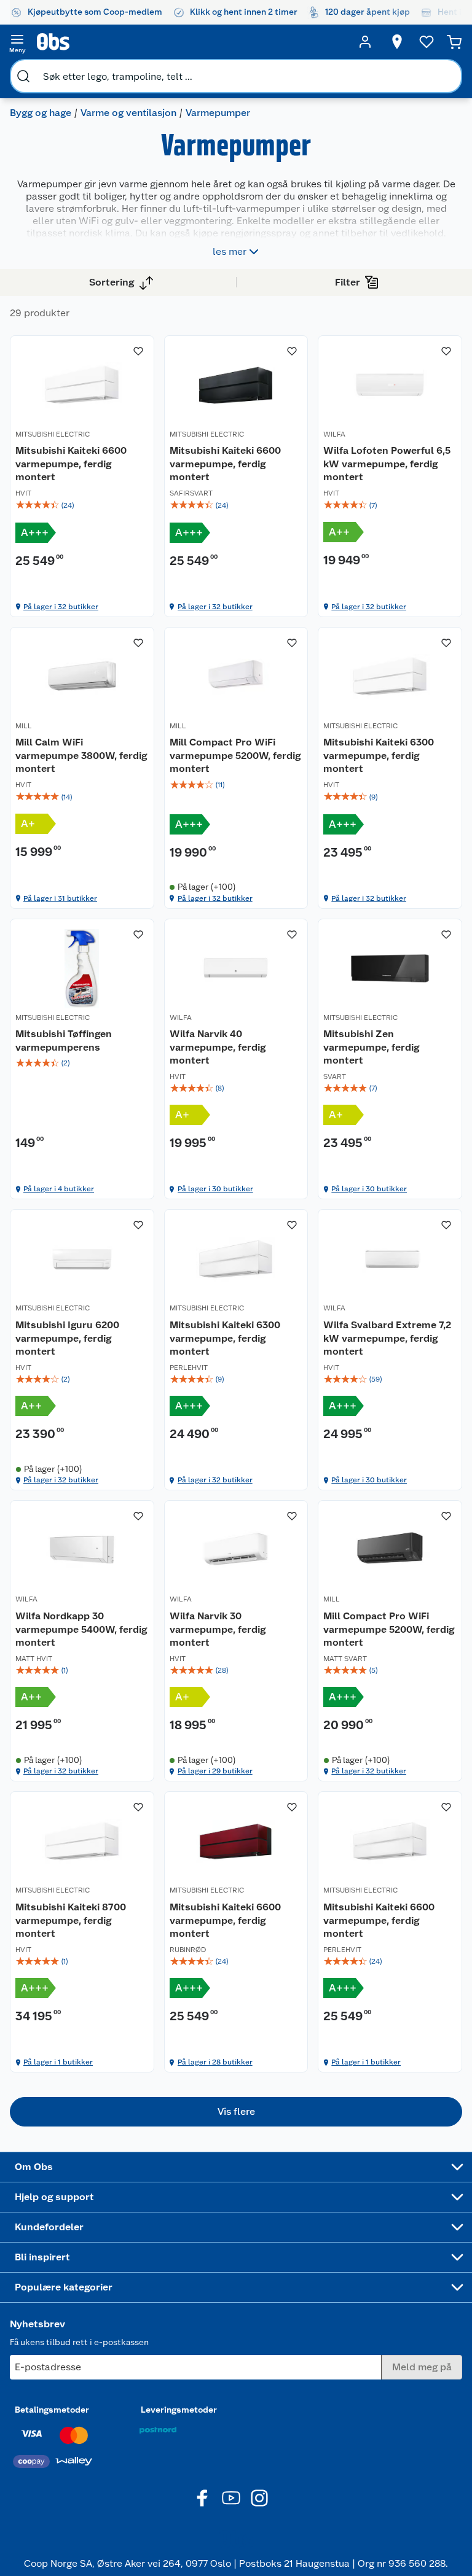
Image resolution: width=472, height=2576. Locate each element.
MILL (24, 726)
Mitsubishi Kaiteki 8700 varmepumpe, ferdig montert (71, 1920)
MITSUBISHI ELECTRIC (53, 434)
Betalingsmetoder (52, 2410)
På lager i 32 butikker (61, 607)
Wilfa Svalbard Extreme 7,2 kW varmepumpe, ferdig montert (387, 1338)
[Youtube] (231, 2498)
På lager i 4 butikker (59, 1189)
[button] (236, 2112)
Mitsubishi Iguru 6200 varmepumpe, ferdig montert (67, 1338)
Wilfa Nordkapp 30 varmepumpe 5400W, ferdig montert (81, 1629)
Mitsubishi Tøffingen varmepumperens (64, 1041)
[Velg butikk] (397, 42)
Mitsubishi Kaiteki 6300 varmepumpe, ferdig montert (379, 755)
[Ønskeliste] (427, 42)
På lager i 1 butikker (58, 2062)
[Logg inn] (365, 42)
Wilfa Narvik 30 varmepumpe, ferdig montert (218, 1629)
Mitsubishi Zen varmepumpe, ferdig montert (371, 1047)
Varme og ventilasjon (128, 113)
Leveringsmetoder (179, 2410)
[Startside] (191, 42)
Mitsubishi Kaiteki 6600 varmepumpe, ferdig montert (71, 464)
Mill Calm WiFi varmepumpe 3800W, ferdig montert (81, 755)
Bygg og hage (41, 113)
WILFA (334, 434)
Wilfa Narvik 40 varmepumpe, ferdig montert (218, 1047)
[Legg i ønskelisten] (138, 351)
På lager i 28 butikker (215, 2062)
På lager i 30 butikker (215, 1189)
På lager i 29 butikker (215, 1771)
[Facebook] (203, 2498)
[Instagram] (259, 2498)
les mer (230, 251)
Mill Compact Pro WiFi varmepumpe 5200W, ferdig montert (235, 755)
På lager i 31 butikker (60, 898)
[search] (23, 76)
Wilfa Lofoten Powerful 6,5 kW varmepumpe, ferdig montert (387, 464)
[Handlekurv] (454, 42)
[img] (82, 505)
